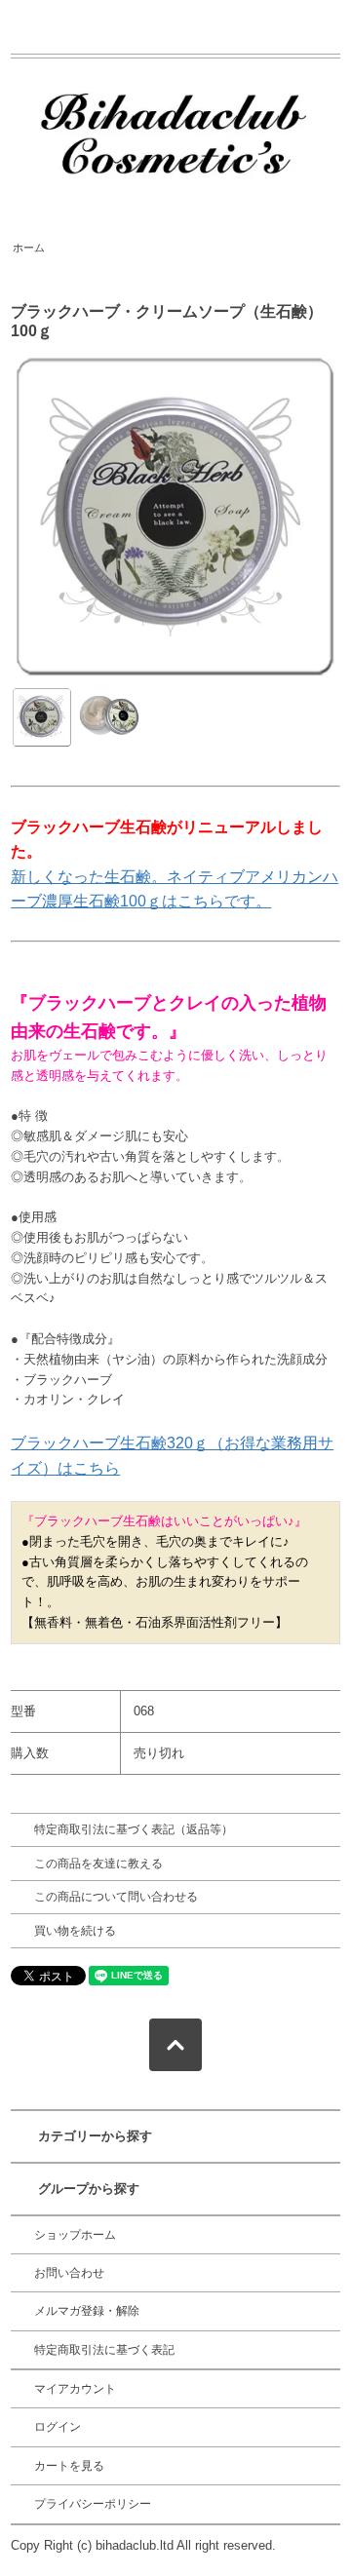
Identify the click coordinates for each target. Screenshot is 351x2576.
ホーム (29, 248)
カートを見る (69, 2466)
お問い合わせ (69, 2273)
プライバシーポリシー (93, 2504)
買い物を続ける (75, 1931)
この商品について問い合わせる (116, 1897)
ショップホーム (75, 2235)
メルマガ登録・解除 (87, 2311)
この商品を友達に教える (98, 1864)
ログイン (58, 2427)
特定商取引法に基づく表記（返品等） (134, 1829)
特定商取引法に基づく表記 (104, 2350)
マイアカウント (75, 2389)
